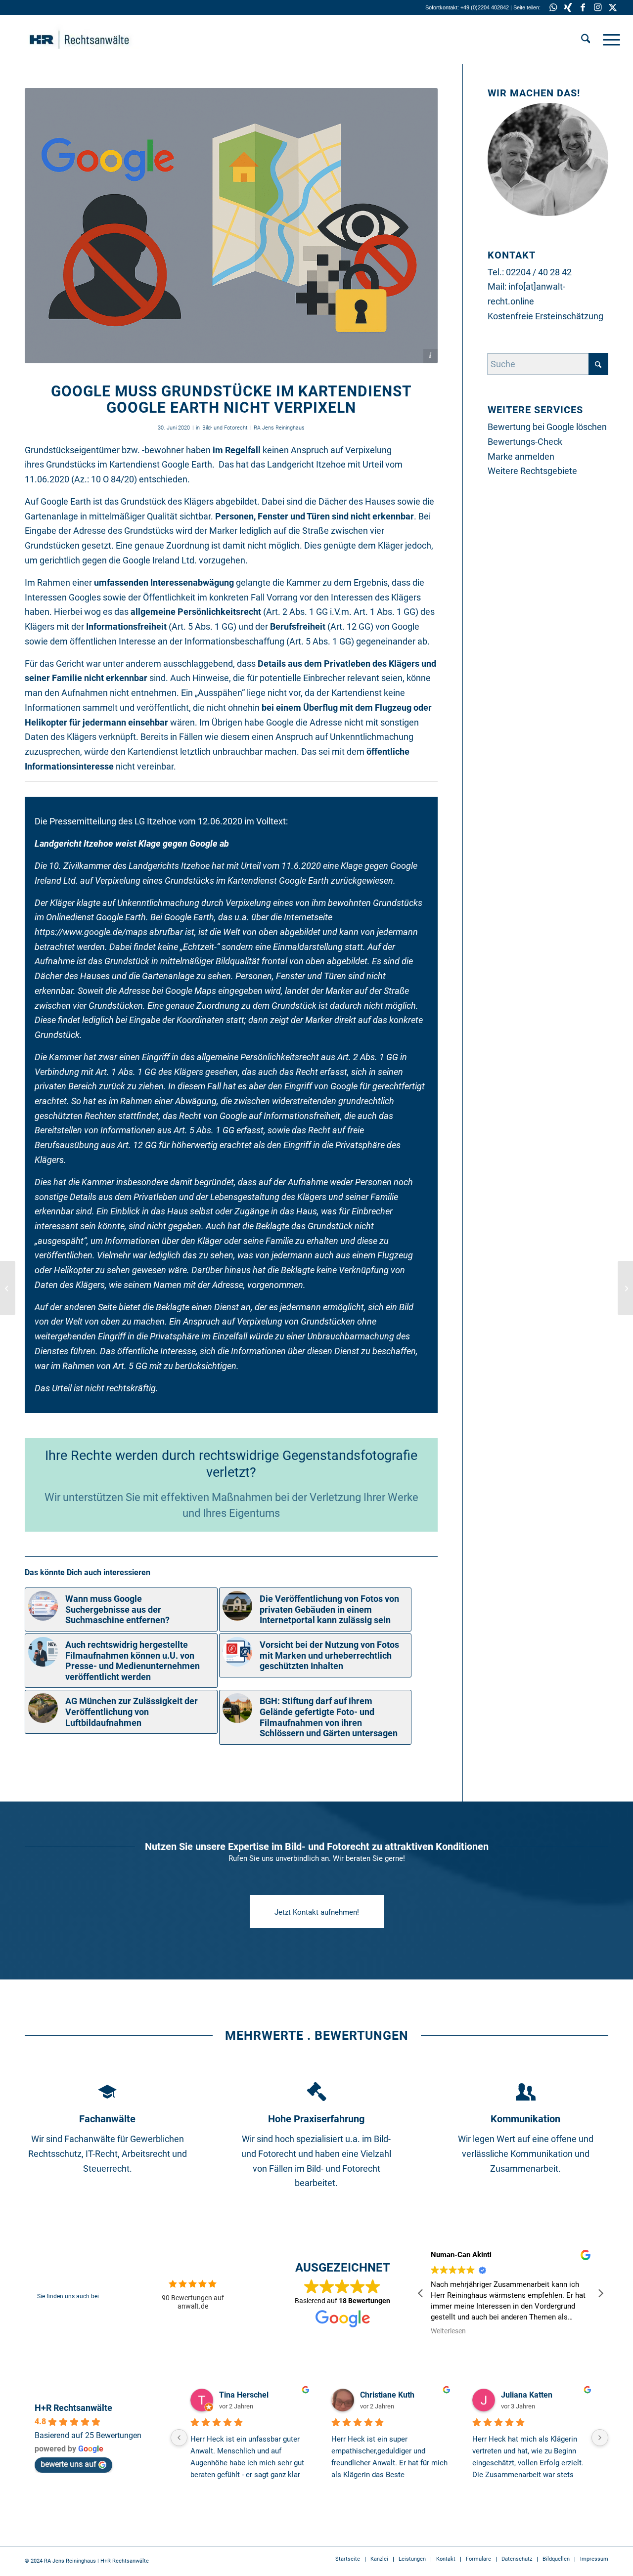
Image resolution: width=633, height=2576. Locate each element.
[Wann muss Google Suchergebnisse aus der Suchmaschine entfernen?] (625, 1288)
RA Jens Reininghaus (279, 428)
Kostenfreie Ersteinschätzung (545, 316)
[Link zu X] (613, 7)
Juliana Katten (527, 2395)
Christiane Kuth (387, 2395)
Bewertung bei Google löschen (547, 427)
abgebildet (236, 501)
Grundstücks (71, 464)
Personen (234, 516)
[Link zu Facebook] (583, 7)
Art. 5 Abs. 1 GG (203, 626)
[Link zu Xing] (568, 7)
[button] (600, 2293)
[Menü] (608, 40)
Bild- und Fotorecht (225, 428)
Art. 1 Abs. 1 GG (384, 612)
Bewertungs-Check (525, 442)
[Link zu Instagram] (598, 7)
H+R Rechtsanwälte (73, 2408)
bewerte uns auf (68, 2464)
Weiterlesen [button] (448, 2331)
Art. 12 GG (350, 626)
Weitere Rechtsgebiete (532, 471)
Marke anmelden (521, 456)
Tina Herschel (244, 2395)
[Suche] (586, 40)
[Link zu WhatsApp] (553, 7)
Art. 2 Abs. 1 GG (297, 612)
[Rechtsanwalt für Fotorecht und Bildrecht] (94, 40)
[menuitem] (586, 40)
